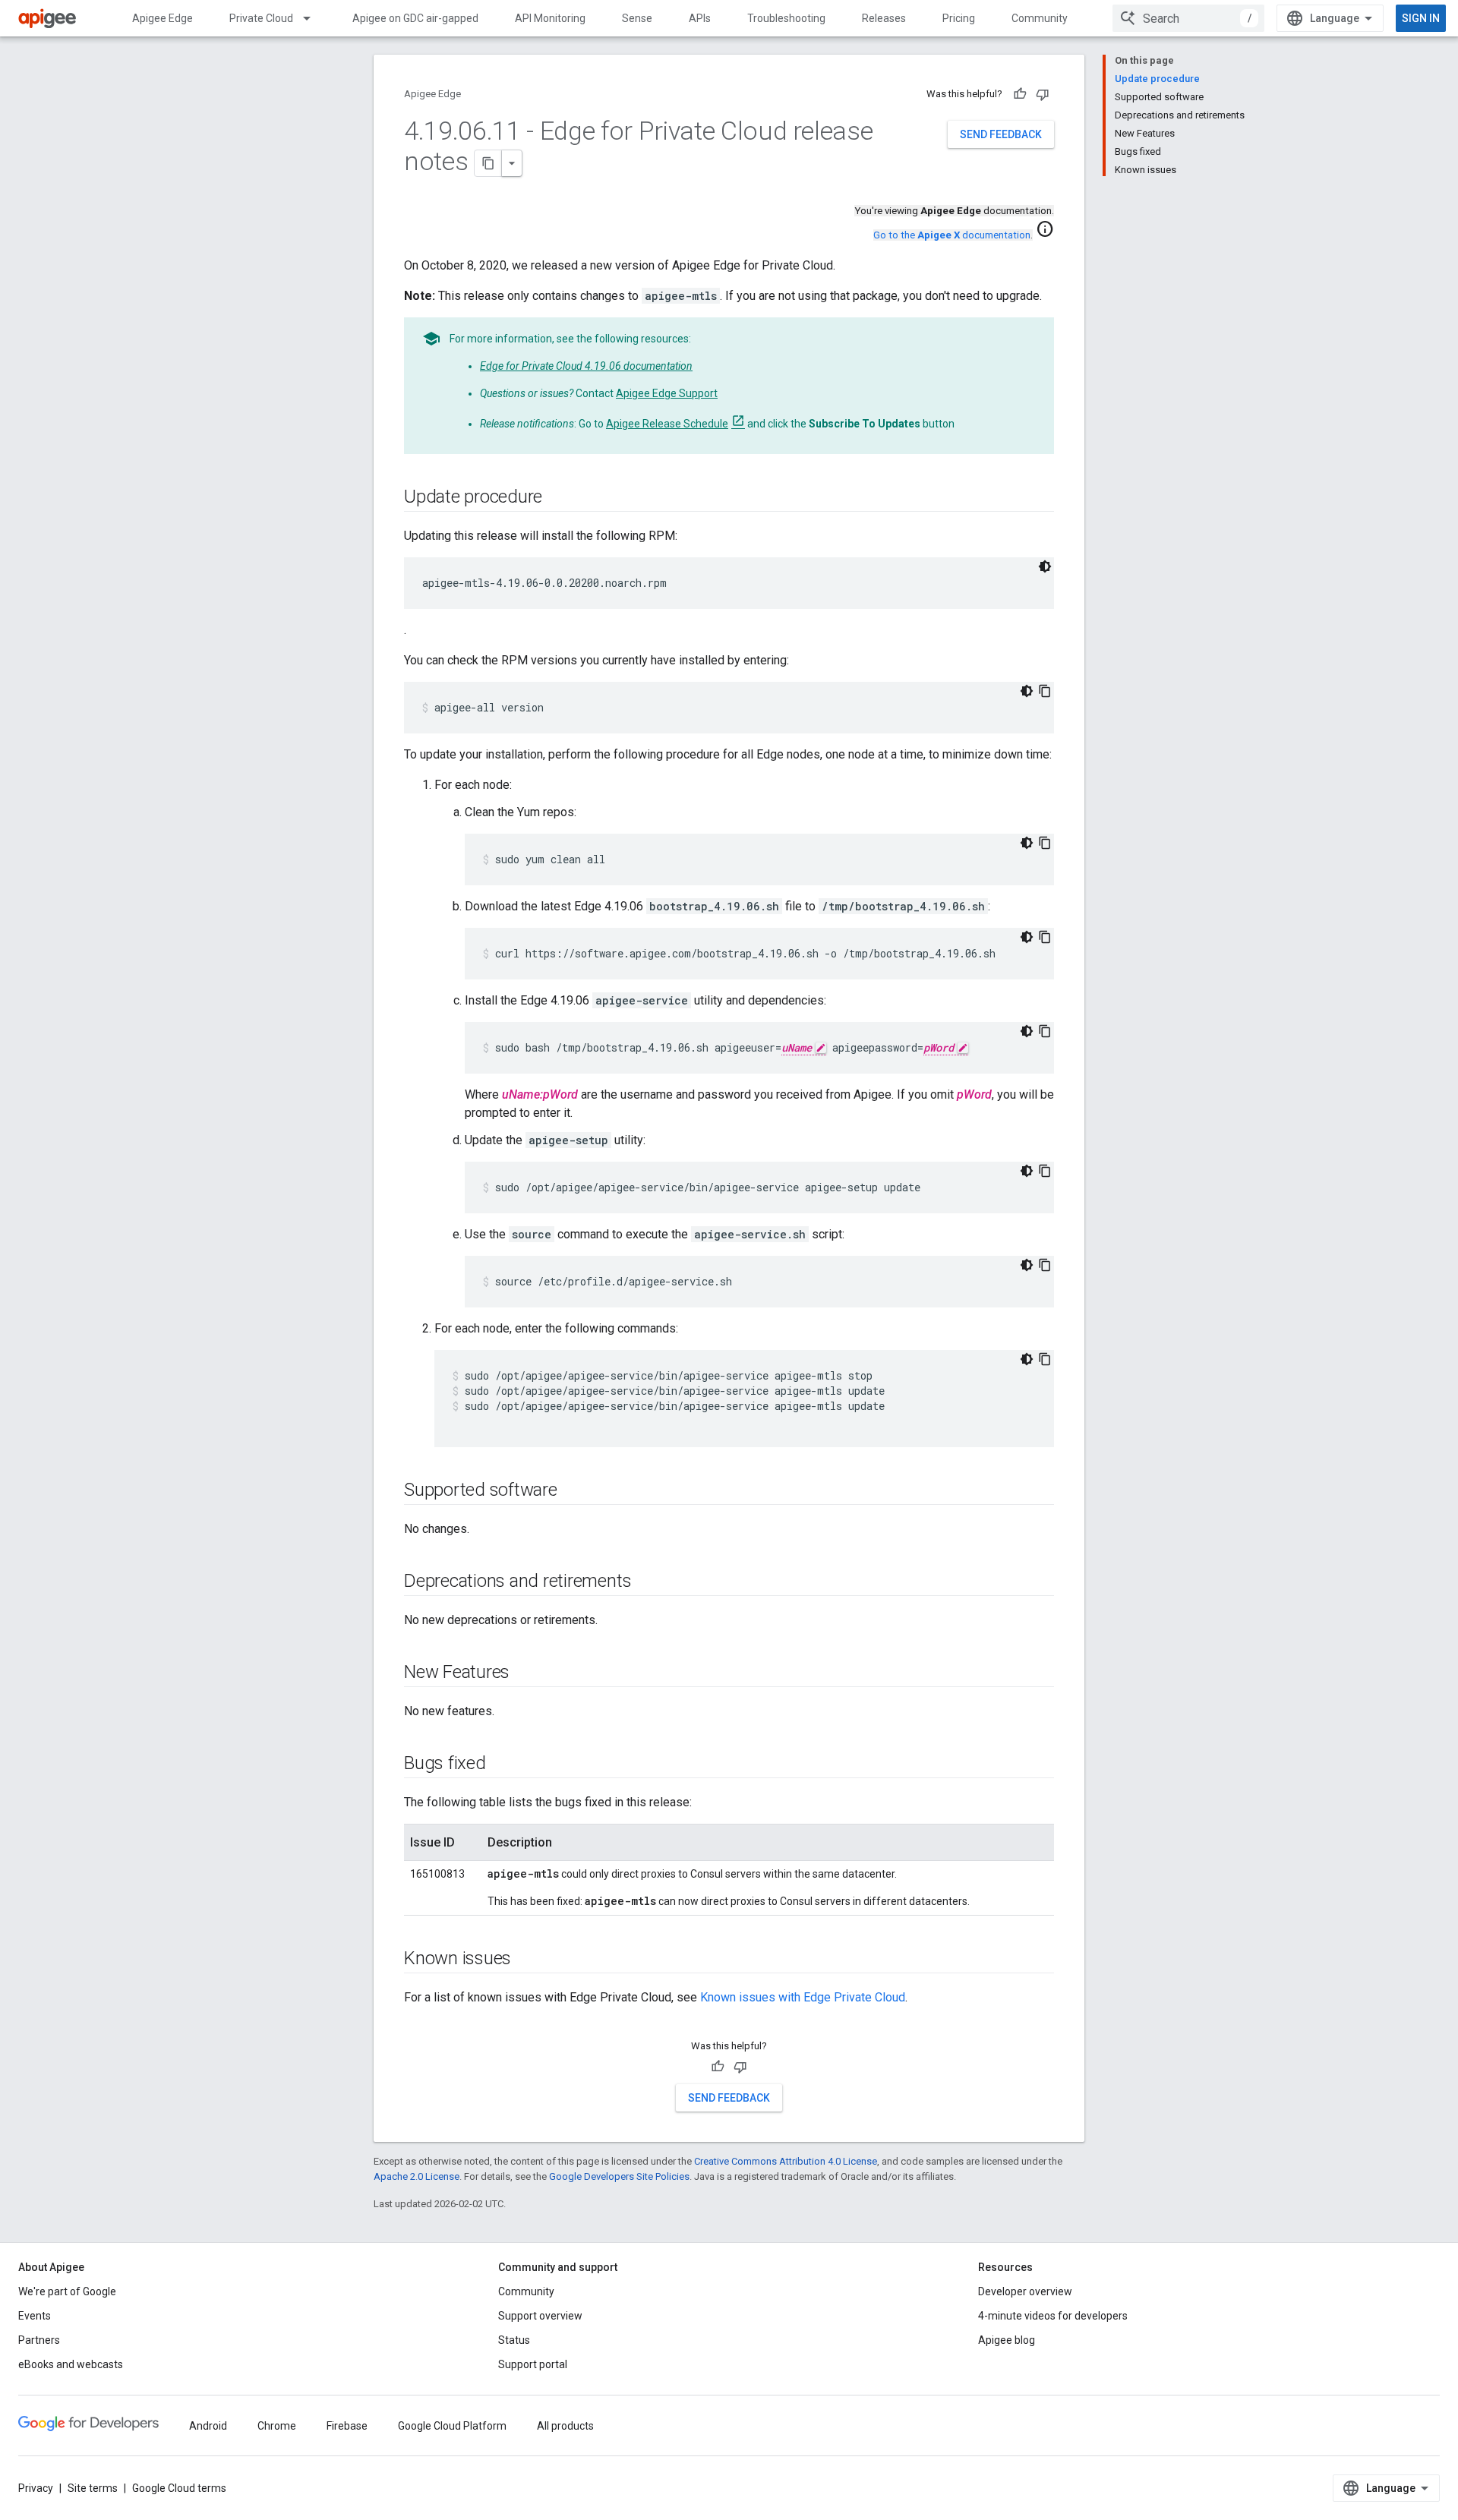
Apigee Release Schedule (667, 424)
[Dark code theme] (1045, 566)
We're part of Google (67, 2291)
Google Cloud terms (179, 2488)
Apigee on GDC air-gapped (415, 18)
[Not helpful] (1043, 94)
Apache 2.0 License (417, 2176)
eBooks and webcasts (71, 2364)
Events (35, 2316)
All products (565, 2426)
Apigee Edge (163, 18)
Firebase (347, 2426)
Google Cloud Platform (452, 2426)
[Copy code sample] (1045, 691)
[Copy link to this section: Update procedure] (557, 498)
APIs (700, 18)
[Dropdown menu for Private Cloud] (314, 18)
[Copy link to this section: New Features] (525, 1673)
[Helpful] (1020, 94)
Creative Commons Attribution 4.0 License (786, 2161)
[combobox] (1188, 18)
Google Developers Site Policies (619, 2176)
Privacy (36, 2488)
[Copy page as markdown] (488, 163)
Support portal (533, 2364)
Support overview (540, 2316)
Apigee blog (1007, 2340)
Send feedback (1001, 134)
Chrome (277, 2426)
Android (208, 2426)
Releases (884, 18)
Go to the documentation (952, 235)
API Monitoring (550, 18)
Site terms (93, 2488)
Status (514, 2340)
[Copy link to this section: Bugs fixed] (501, 1765)
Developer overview (1025, 2291)
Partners (39, 2340)
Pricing (959, 18)
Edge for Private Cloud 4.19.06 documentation (586, 366)
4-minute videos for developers (1053, 2316)
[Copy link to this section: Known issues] (526, 1960)
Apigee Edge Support (667, 393)
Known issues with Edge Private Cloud (803, 1997)
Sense (637, 18)
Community (1040, 18)
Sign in (1421, 18)
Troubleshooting (786, 18)
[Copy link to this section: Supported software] (573, 1491)
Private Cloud (261, 18)
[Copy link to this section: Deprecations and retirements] (646, 1582)
